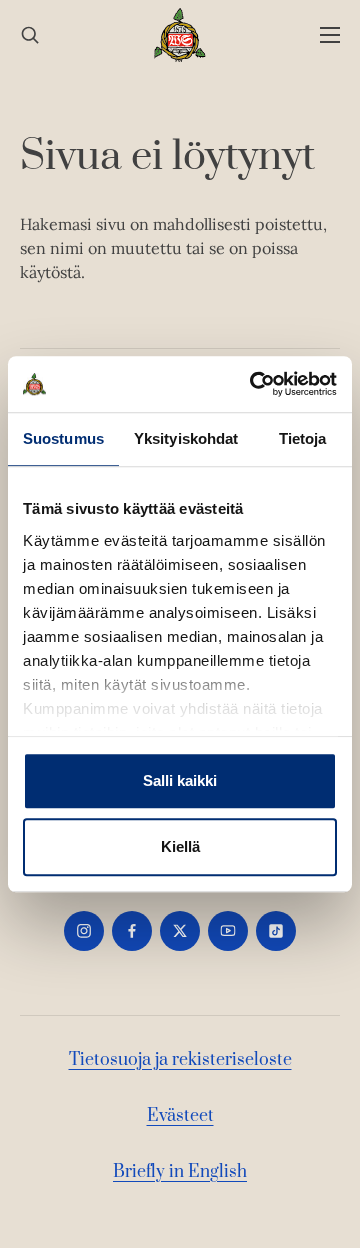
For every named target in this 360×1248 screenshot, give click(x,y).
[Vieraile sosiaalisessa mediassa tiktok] (276, 931)
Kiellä (180, 846)
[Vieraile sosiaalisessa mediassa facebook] (132, 931)
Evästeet (180, 1116)
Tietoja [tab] (303, 438)
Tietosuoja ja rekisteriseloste (180, 1060)
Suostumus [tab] (63, 438)
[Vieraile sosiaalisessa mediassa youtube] (228, 931)
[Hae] (30, 35)
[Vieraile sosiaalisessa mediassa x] (180, 931)
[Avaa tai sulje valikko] (330, 35)
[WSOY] (180, 35)
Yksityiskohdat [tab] (186, 438)
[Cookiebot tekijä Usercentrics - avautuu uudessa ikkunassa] (254, 384)
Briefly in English (180, 1172)
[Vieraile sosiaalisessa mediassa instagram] (84, 931)
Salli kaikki (180, 780)
